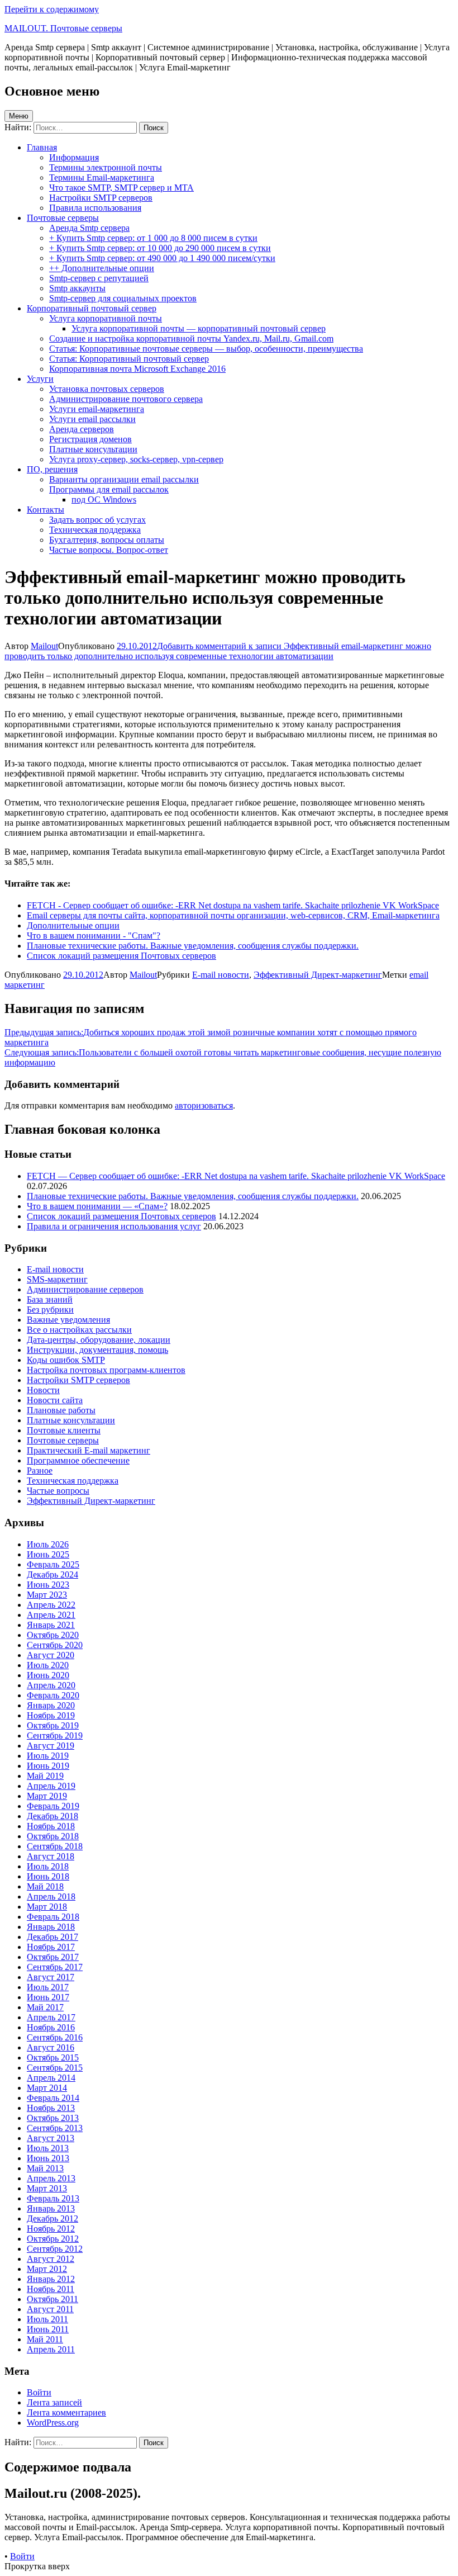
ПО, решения (52, 469)
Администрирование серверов (85, 1289)
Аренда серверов (82, 429)
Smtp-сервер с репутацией (99, 278)
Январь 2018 (51, 1927)
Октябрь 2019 (53, 1725)
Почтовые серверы (63, 218)
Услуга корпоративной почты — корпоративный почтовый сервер (199, 328)
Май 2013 (45, 2168)
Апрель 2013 (51, 2178)
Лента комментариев (66, 2412)
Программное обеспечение (78, 1460)
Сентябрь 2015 (55, 2068)
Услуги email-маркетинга (97, 409)
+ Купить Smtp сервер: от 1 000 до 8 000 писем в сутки (153, 238)
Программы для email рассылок (109, 489)
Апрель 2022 (51, 1605)
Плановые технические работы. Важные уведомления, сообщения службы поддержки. (193, 1196)
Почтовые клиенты (64, 1430)
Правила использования (95, 208)
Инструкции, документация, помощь (97, 1350)
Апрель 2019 (51, 1786)
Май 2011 (45, 2339)
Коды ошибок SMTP (66, 1360)
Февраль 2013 (53, 2198)
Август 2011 (50, 2309)
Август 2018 (51, 1856)
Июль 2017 (48, 1987)
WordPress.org (53, 2423)
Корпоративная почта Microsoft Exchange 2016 (137, 369)
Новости (43, 1390)
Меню (19, 116)
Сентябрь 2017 (55, 1967)
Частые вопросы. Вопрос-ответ (109, 550)
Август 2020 (51, 1655)
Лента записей (54, 2402)
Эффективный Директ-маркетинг (318, 975)
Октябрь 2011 (53, 2299)
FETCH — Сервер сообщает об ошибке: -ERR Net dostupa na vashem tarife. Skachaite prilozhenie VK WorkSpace (236, 1176)
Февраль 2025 (53, 1564)
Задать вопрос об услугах (97, 520)
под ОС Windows (104, 499)
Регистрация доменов (90, 439)
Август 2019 (51, 1746)
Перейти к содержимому (52, 9)
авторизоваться (204, 1105)
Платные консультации (93, 449)
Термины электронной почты (106, 167)
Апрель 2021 (51, 1615)
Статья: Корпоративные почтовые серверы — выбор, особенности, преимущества (206, 349)
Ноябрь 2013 (51, 2108)
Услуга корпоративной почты (106, 318)
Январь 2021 (51, 1625)
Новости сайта (55, 1400)
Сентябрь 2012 (55, 2249)
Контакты (46, 510)
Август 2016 (51, 2047)
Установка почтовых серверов (107, 389)
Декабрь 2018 (53, 1816)
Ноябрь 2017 (51, 1947)
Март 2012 (47, 2269)
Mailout (44, 646)
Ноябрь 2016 (51, 2027)
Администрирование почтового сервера (126, 399)
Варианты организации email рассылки (124, 479)
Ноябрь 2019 (51, 1715)
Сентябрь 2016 (55, 2037)
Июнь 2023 (48, 1585)
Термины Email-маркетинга (102, 177)
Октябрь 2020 (53, 1635)
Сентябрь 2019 (55, 1736)
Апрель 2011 (51, 2349)
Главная (42, 147)
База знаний (50, 1299)
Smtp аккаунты (77, 288)
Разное (40, 1471)
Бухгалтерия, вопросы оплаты (107, 540)
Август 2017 (51, 1977)
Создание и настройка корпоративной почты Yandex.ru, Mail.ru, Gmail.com (191, 338)
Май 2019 (45, 1776)
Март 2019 (47, 1796)
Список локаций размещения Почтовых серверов (121, 1216)
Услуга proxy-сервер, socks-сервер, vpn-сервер (136, 459)
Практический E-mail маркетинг (89, 1450)
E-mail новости (221, 975)
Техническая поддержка (95, 530)
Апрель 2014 (51, 2078)
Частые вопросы (58, 1491)
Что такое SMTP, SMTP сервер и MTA (121, 188)
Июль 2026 (48, 1544)
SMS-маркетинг (57, 1279)
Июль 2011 (47, 2319)
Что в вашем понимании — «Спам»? (97, 1206)
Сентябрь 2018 (55, 1846)
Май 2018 (45, 1886)
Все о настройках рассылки (79, 1330)
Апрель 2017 (51, 2017)
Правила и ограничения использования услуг (114, 1226)
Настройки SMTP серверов (101, 198)
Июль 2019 (48, 1756)
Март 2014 (47, 2088)
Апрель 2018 (51, 1897)
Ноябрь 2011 (51, 2289)
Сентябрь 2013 (55, 2128)
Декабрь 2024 (53, 1575)
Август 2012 (51, 2259)
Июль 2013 (48, 2148)
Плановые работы (61, 1410)
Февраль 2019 (53, 1806)
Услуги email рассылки (92, 419)
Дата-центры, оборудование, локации (99, 1340)
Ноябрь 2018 (51, 1826)
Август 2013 (51, 2138)
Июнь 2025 (48, 1554)
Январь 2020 (51, 1705)
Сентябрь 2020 (55, 1645)
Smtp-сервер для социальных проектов (123, 298)
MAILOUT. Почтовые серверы (63, 28)
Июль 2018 (48, 1866)
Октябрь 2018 (53, 1836)
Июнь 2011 (48, 2329)
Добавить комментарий (218, 651)
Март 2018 (47, 1907)
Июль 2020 (48, 1665)
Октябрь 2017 (53, 1957)
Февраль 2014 (53, 2098)
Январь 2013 (51, 2208)
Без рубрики (50, 1310)
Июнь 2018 (48, 1876)
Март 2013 (47, 2188)
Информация (74, 157)
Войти (39, 2392)
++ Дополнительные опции (102, 268)
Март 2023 (47, 1595)
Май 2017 (45, 2007)
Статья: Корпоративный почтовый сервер (129, 359)
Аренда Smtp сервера (89, 228)
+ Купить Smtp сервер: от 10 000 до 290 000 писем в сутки (160, 248)
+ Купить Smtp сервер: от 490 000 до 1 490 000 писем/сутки (162, 258)
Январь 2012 (51, 2279)
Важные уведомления (68, 1320)
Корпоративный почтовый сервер (92, 308)
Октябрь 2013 (53, 2118)
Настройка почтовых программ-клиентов (106, 1370)
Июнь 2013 (48, 2158)
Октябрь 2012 (53, 2239)
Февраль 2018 (53, 1917)
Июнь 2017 (48, 1997)
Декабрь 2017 (53, 1937)
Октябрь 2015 (53, 2058)
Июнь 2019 (48, 1766)
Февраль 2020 (53, 1695)
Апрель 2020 (51, 1685)
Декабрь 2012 (53, 2219)
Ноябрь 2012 (51, 2229)
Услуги (40, 379)
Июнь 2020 (48, 1675)
